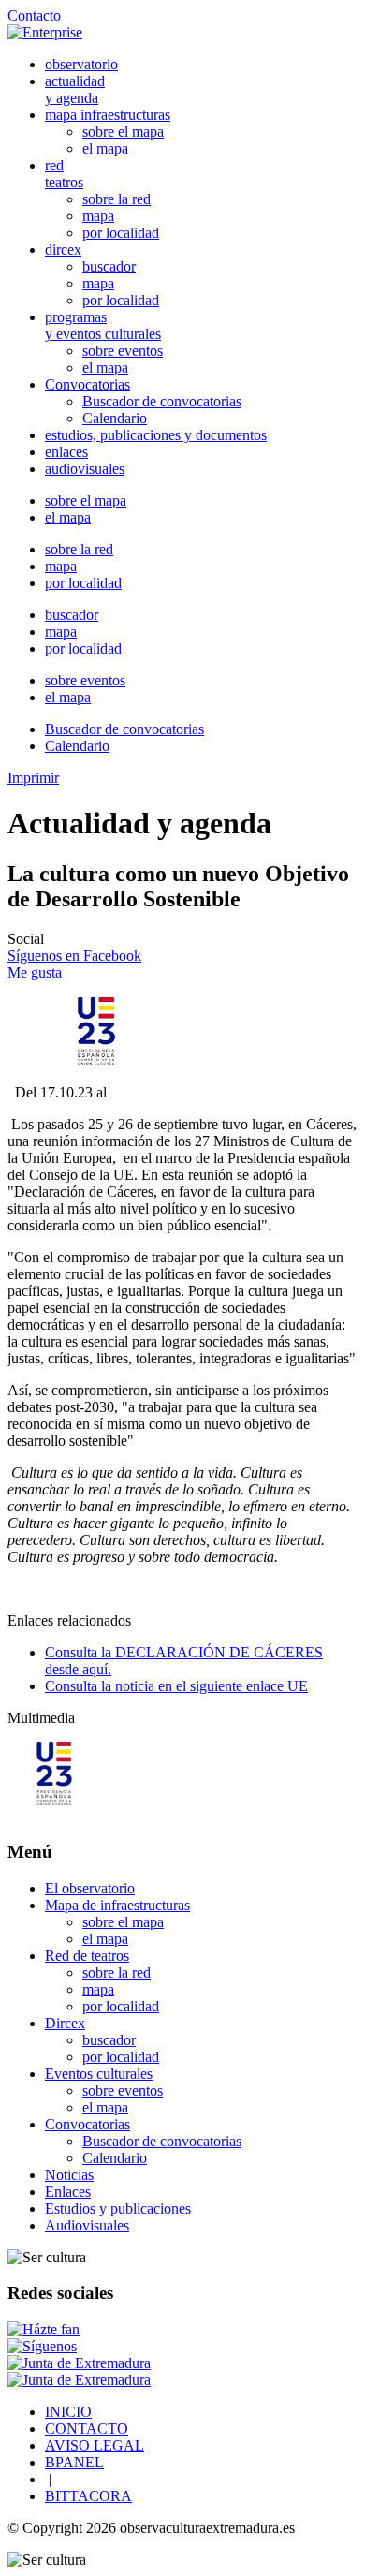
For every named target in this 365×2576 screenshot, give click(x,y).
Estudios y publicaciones (118, 2208)
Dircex (65, 2023)
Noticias (69, 2175)
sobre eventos (123, 351)
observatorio (81, 64)
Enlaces (68, 2192)
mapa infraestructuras (108, 115)
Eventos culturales (99, 2074)
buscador (109, 266)
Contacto (34, 15)
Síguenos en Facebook (74, 956)
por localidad (121, 233)
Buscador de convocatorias (162, 401)
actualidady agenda (75, 89)
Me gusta (35, 972)
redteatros (64, 174)
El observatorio (90, 1888)
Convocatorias (88, 384)
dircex (63, 250)
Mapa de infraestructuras (117, 1905)
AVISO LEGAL (95, 2445)
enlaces (66, 452)
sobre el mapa (123, 132)
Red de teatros (87, 1956)
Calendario (115, 418)
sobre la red (117, 199)
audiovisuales (85, 469)
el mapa (105, 148)
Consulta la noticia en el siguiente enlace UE (176, 1686)
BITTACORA (88, 2496)
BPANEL (74, 2462)
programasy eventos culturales (103, 325)
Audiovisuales (87, 2225)
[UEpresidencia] (54, 1815)
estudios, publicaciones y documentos (156, 435)
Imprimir (33, 778)
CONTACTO (87, 2429)
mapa (98, 216)
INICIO (68, 2412)
